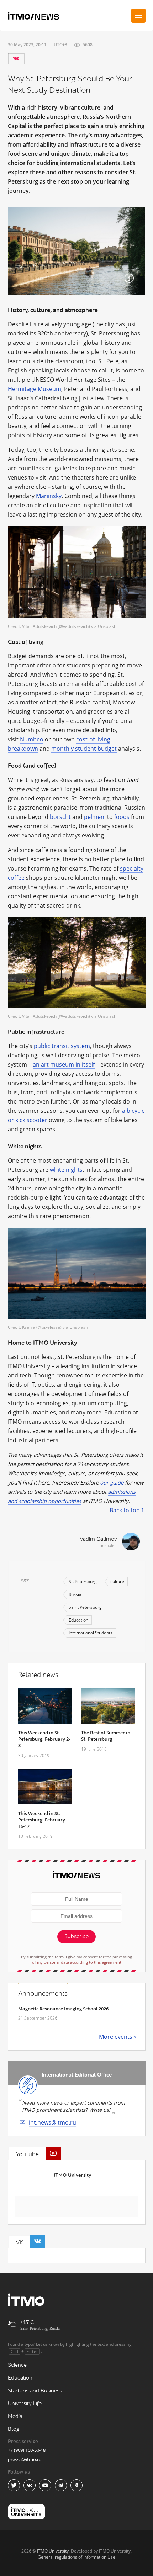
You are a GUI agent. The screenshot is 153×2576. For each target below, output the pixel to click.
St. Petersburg (83, 1581)
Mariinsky (49, 496)
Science (17, 2365)
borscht (60, 817)
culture (117, 1581)
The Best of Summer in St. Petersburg (106, 1736)
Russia (75, 1594)
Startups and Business (35, 2391)
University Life (25, 2404)
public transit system (62, 1046)
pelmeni (95, 817)
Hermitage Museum (35, 389)
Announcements (43, 1994)
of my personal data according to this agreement (77, 1962)
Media (15, 2416)
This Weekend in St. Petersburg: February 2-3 (44, 1739)
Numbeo (32, 739)
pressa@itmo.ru (25, 2459)
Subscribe (76, 1937)
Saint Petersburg (85, 1607)
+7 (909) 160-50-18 (27, 2450)
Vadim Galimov (98, 1539)
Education (78, 1620)
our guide (112, 1482)
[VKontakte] (16, 59)
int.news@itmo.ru (52, 2122)
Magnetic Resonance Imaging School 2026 (63, 2009)
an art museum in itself (64, 1064)
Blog (14, 2429)
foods (122, 817)
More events (116, 2037)
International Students (91, 1633)
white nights (66, 1170)
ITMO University (72, 2175)
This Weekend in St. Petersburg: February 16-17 (42, 1820)
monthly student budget (84, 749)
